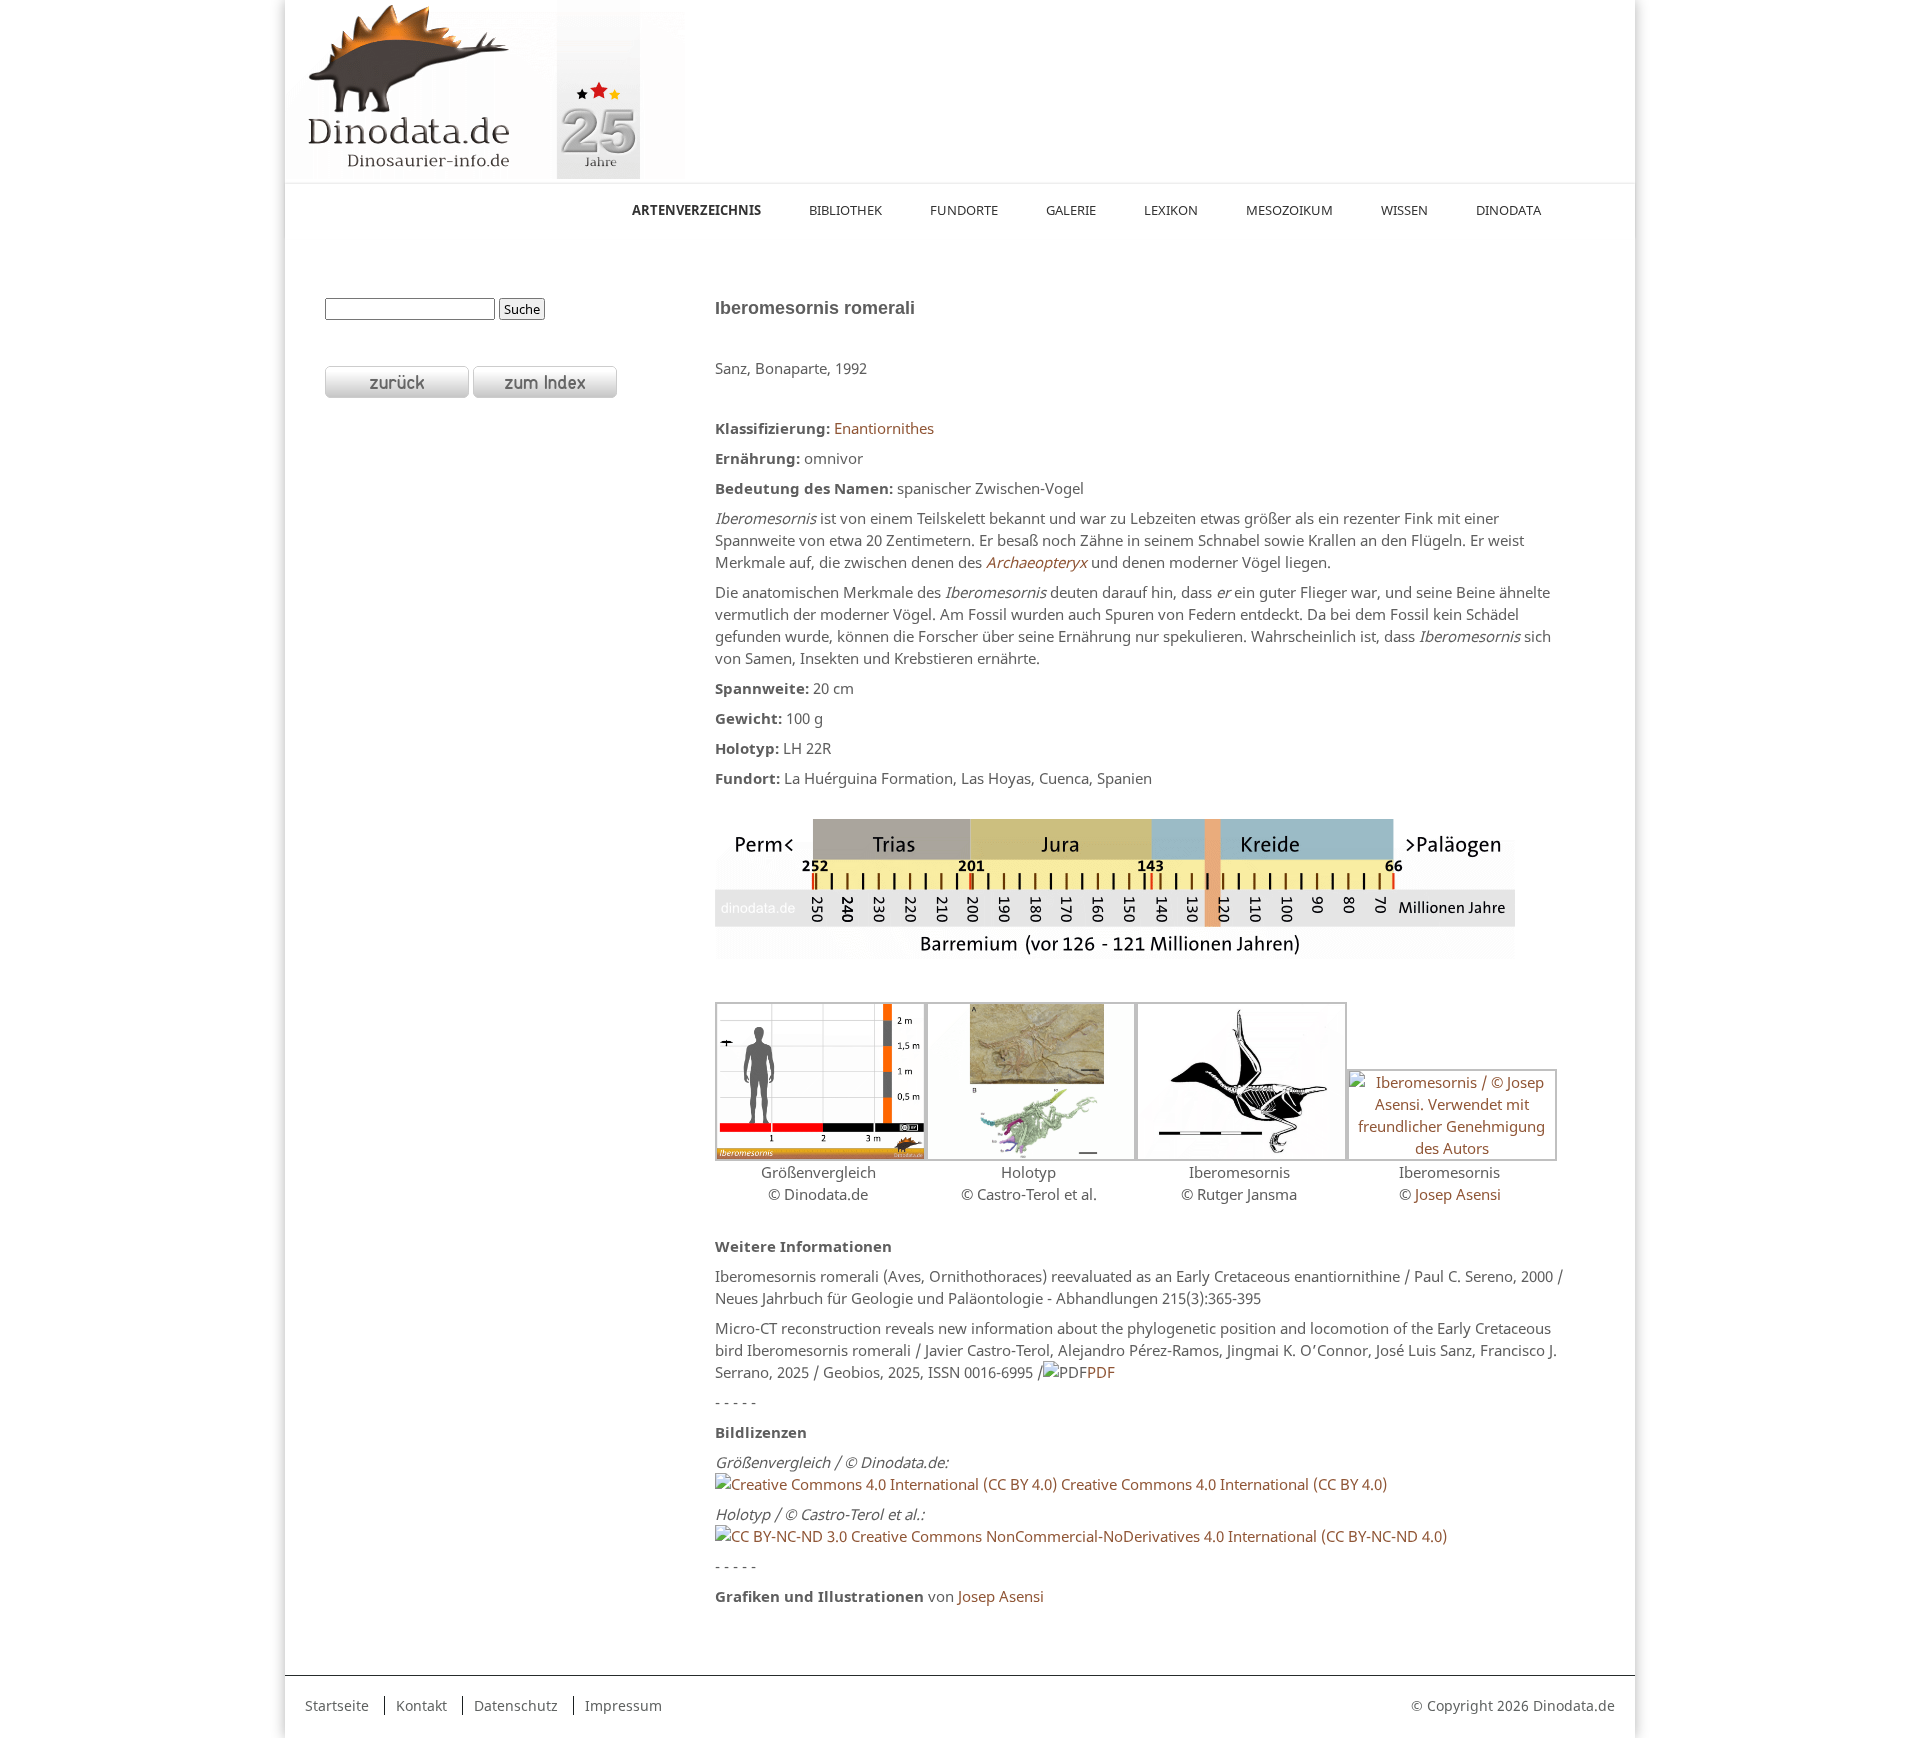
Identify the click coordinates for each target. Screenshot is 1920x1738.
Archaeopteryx (1036, 562)
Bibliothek (845, 210)
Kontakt (421, 1705)
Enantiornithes (884, 428)
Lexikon (1171, 210)
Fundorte (964, 210)
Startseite (337, 1705)
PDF (1101, 1372)
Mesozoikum (1289, 210)
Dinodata (1508, 210)
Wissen (1404, 210)
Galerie (1071, 210)
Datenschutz (516, 1705)
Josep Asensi (1458, 1194)
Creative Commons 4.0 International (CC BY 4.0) (1222, 1484)
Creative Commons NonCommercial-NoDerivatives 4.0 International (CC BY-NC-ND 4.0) (1147, 1536)
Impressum (623, 1705)
